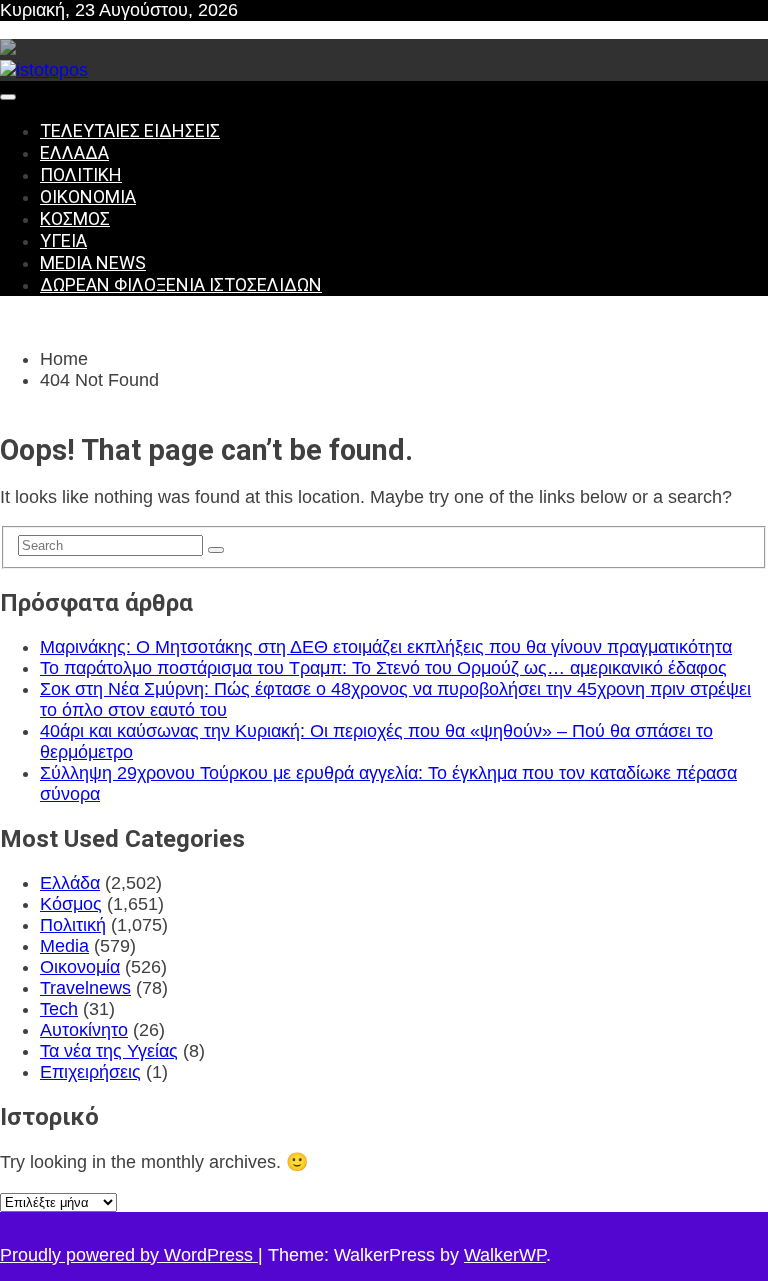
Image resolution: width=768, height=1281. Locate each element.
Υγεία (63, 240)
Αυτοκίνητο (84, 1030)
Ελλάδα (74, 152)
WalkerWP (505, 1255)
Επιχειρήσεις (90, 1072)
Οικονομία (88, 196)
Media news (93, 262)
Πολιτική (81, 174)
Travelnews (85, 988)
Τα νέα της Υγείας (109, 1051)
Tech (59, 1009)
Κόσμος (75, 218)
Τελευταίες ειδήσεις (130, 130)
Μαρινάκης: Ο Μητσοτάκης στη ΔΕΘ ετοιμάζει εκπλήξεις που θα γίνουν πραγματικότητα (386, 647)
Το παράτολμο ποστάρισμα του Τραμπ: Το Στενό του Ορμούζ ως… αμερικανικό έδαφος (383, 668)
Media (64, 946)
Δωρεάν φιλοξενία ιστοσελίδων (181, 284)
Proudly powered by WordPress (129, 1255)
